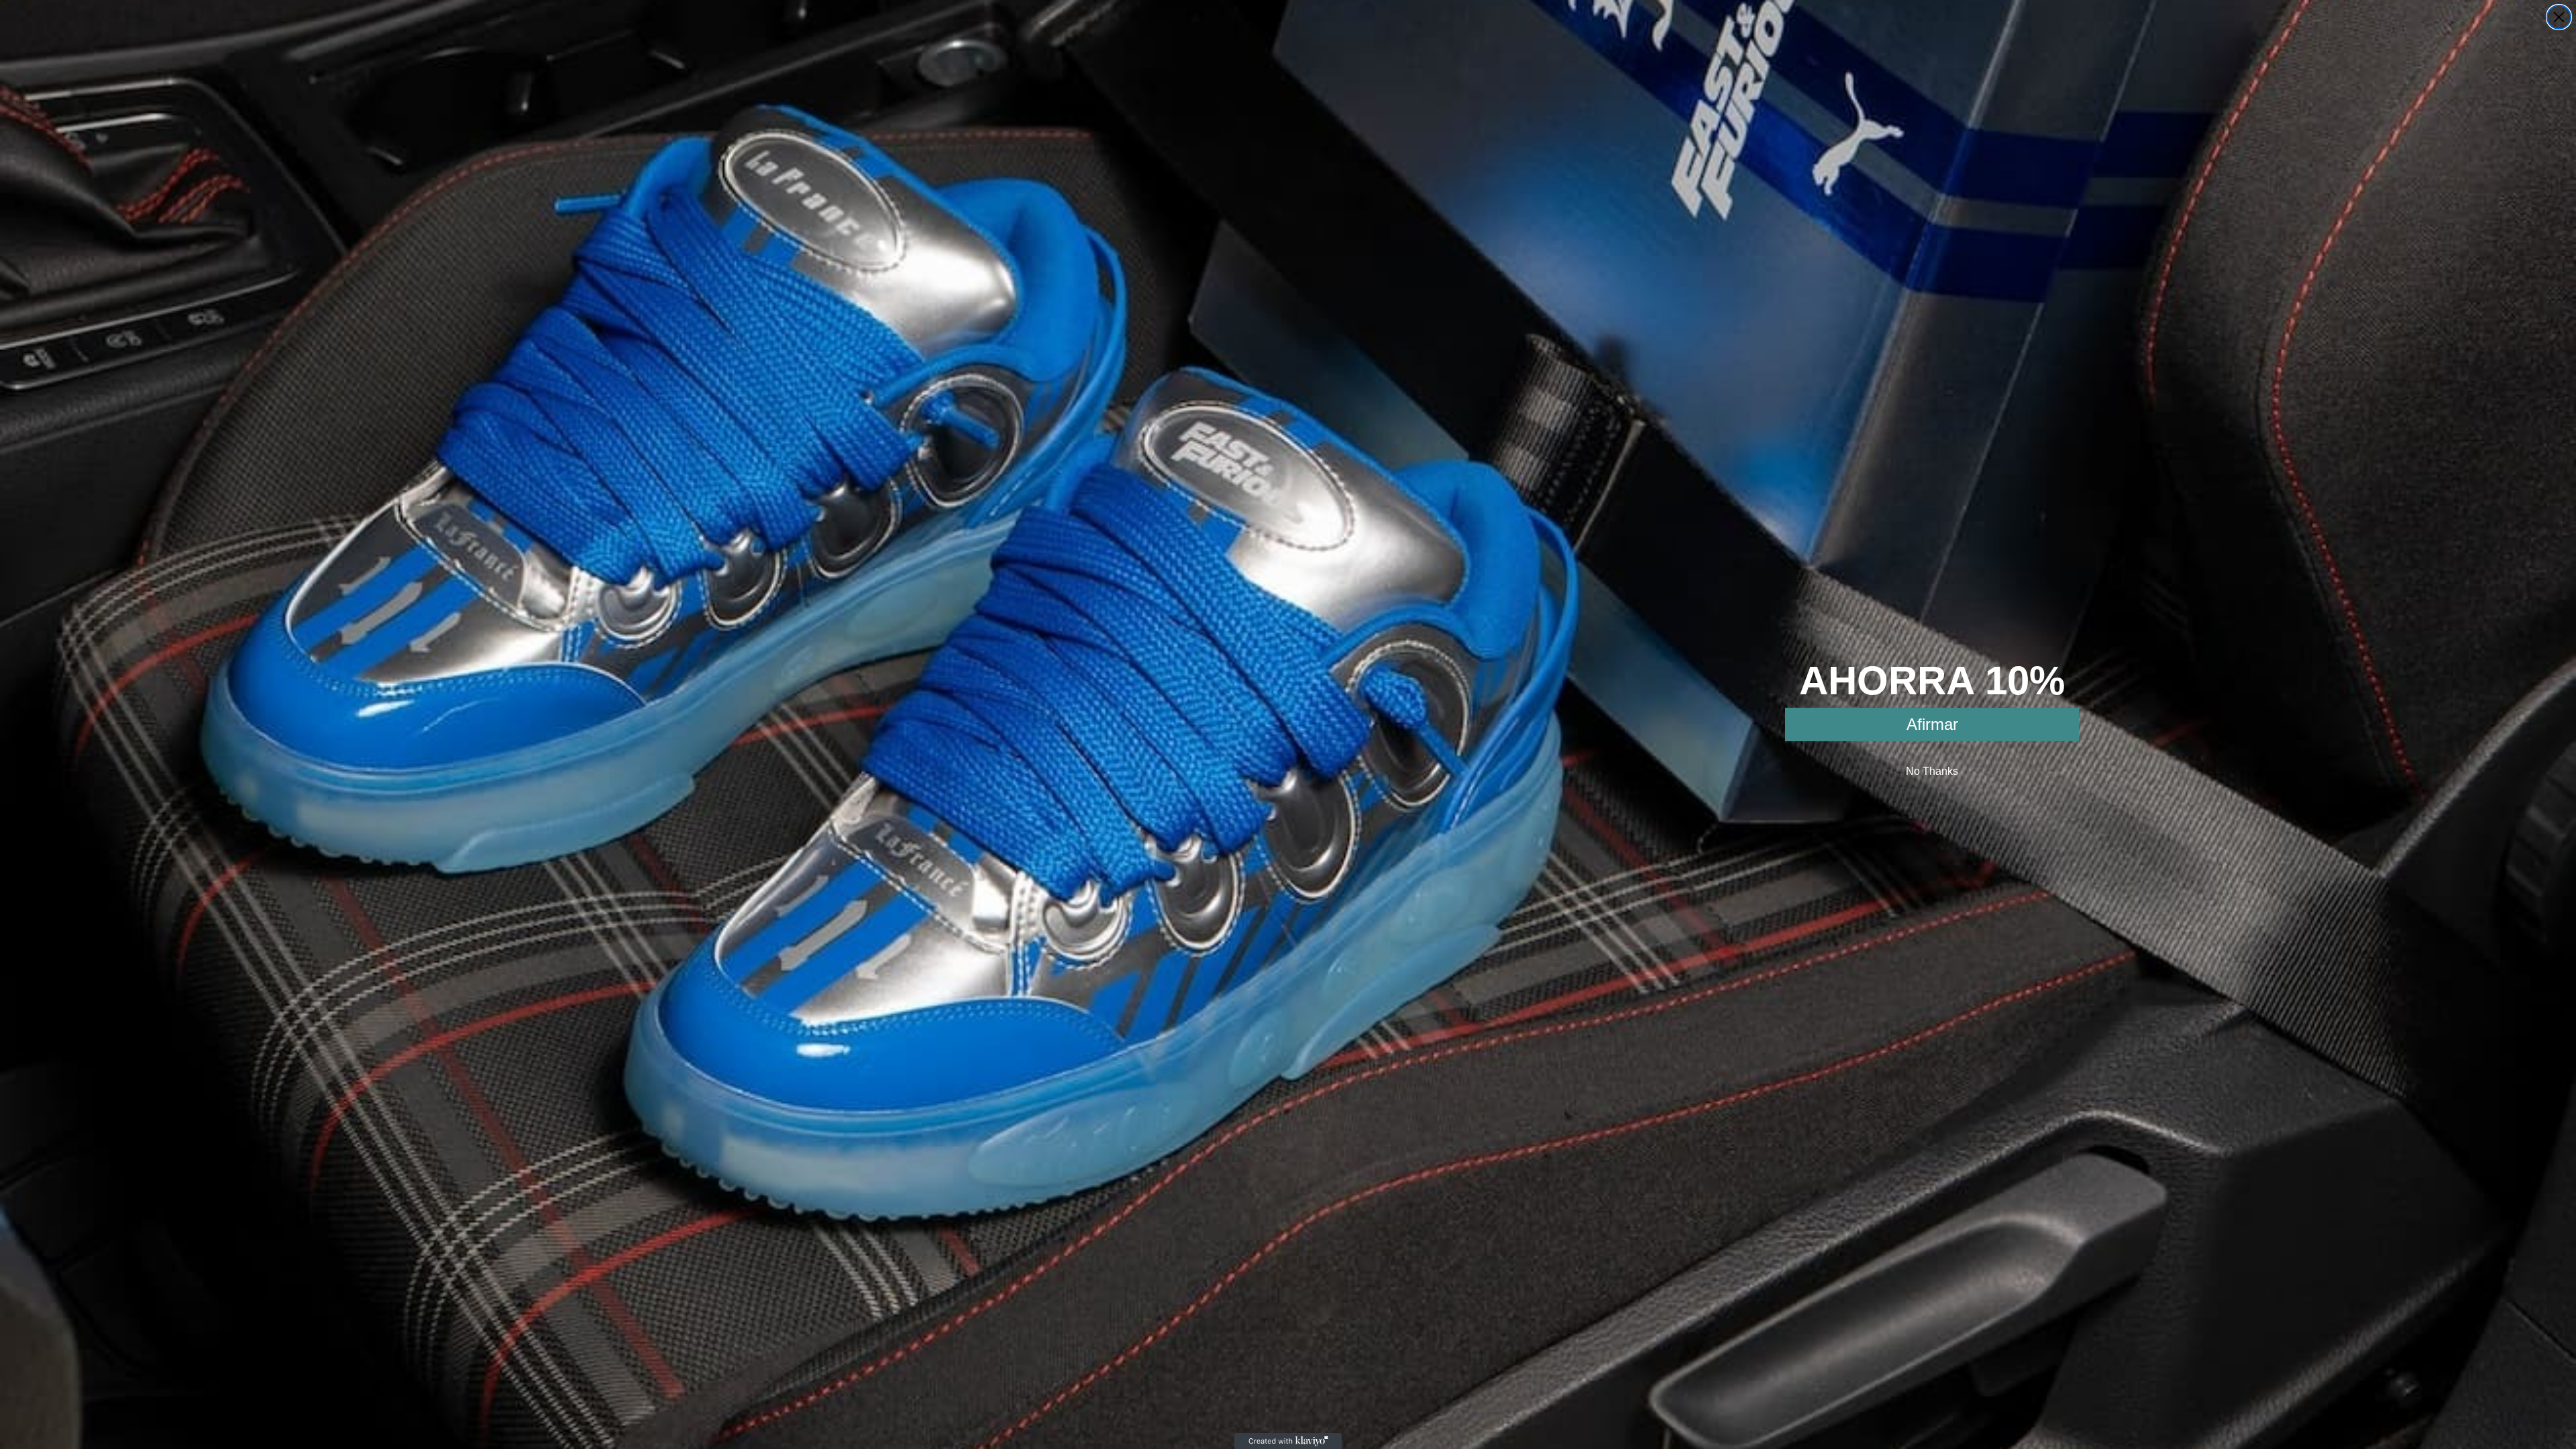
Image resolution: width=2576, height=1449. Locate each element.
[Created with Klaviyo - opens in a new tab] (1288, 1441)
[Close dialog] (2559, 17)
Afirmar (1932, 724)
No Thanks (1932, 771)
